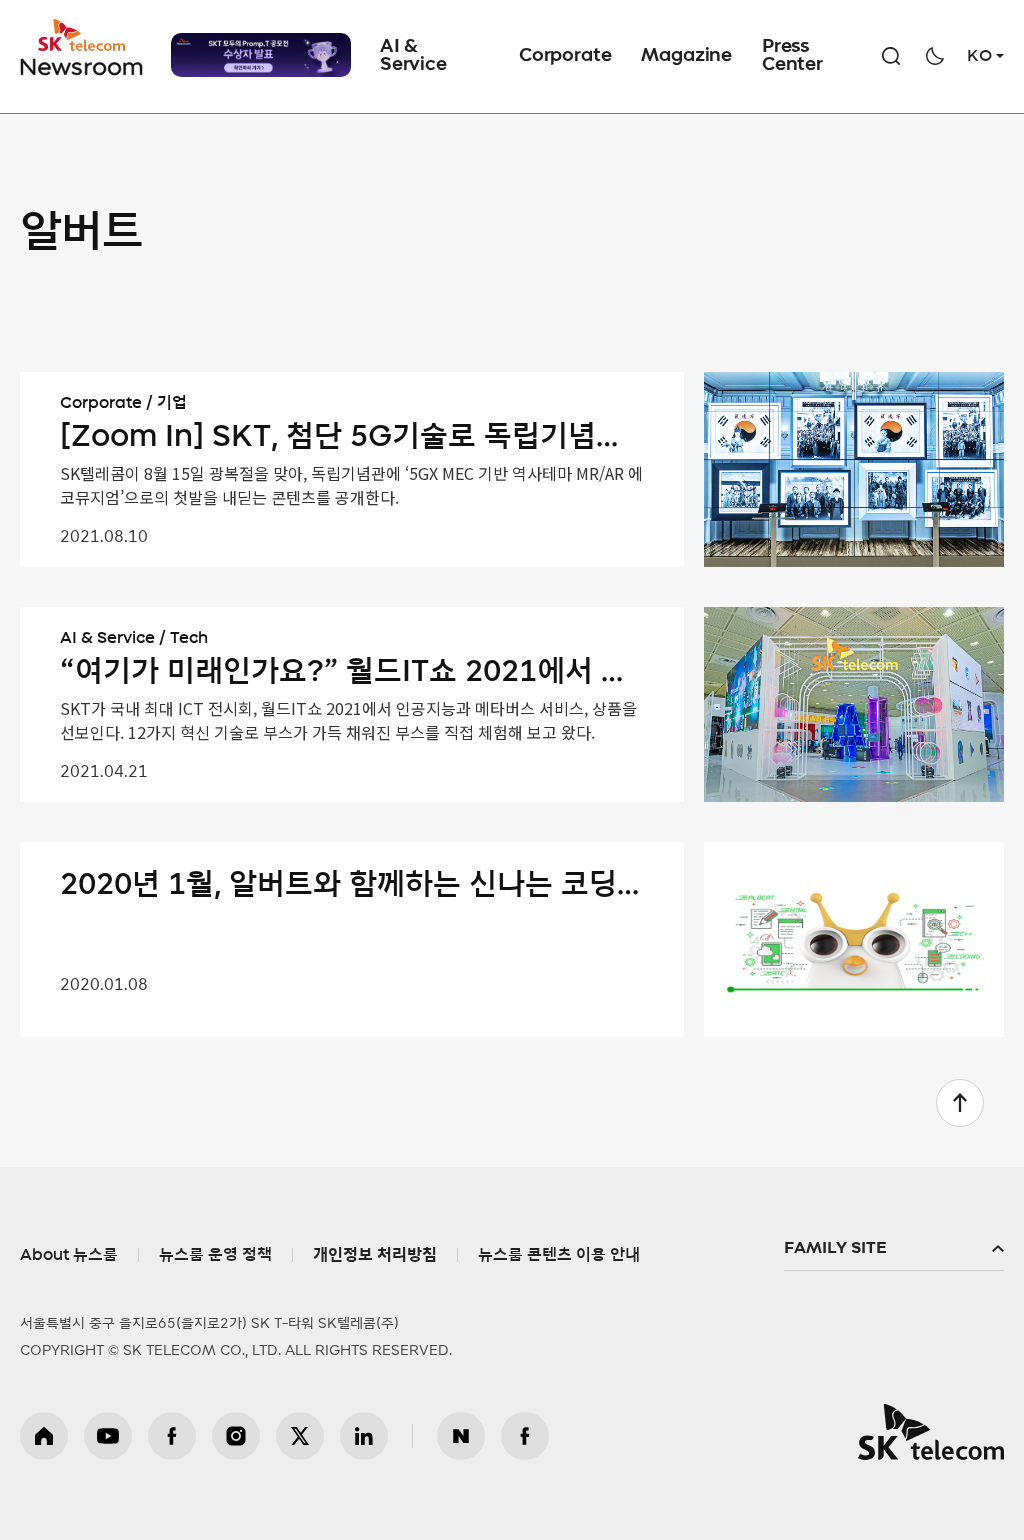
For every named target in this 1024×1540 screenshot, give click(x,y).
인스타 (236, 1436)
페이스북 (172, 1436)
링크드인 (364, 1436)
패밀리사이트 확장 (894, 1249)
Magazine (686, 56)
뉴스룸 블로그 (461, 1436)
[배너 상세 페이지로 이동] (261, 55)
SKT (83, 48)
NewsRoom (82, 65)
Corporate (565, 56)
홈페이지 (44, 1436)
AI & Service (413, 56)
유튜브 (108, 1436)
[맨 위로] (960, 1103)
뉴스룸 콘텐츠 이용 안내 (559, 1255)
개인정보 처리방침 (375, 1255)
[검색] (891, 56)
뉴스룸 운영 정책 (215, 1255)
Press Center (792, 56)
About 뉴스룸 (69, 1255)
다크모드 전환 (935, 56)
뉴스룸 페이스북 (525, 1436)
